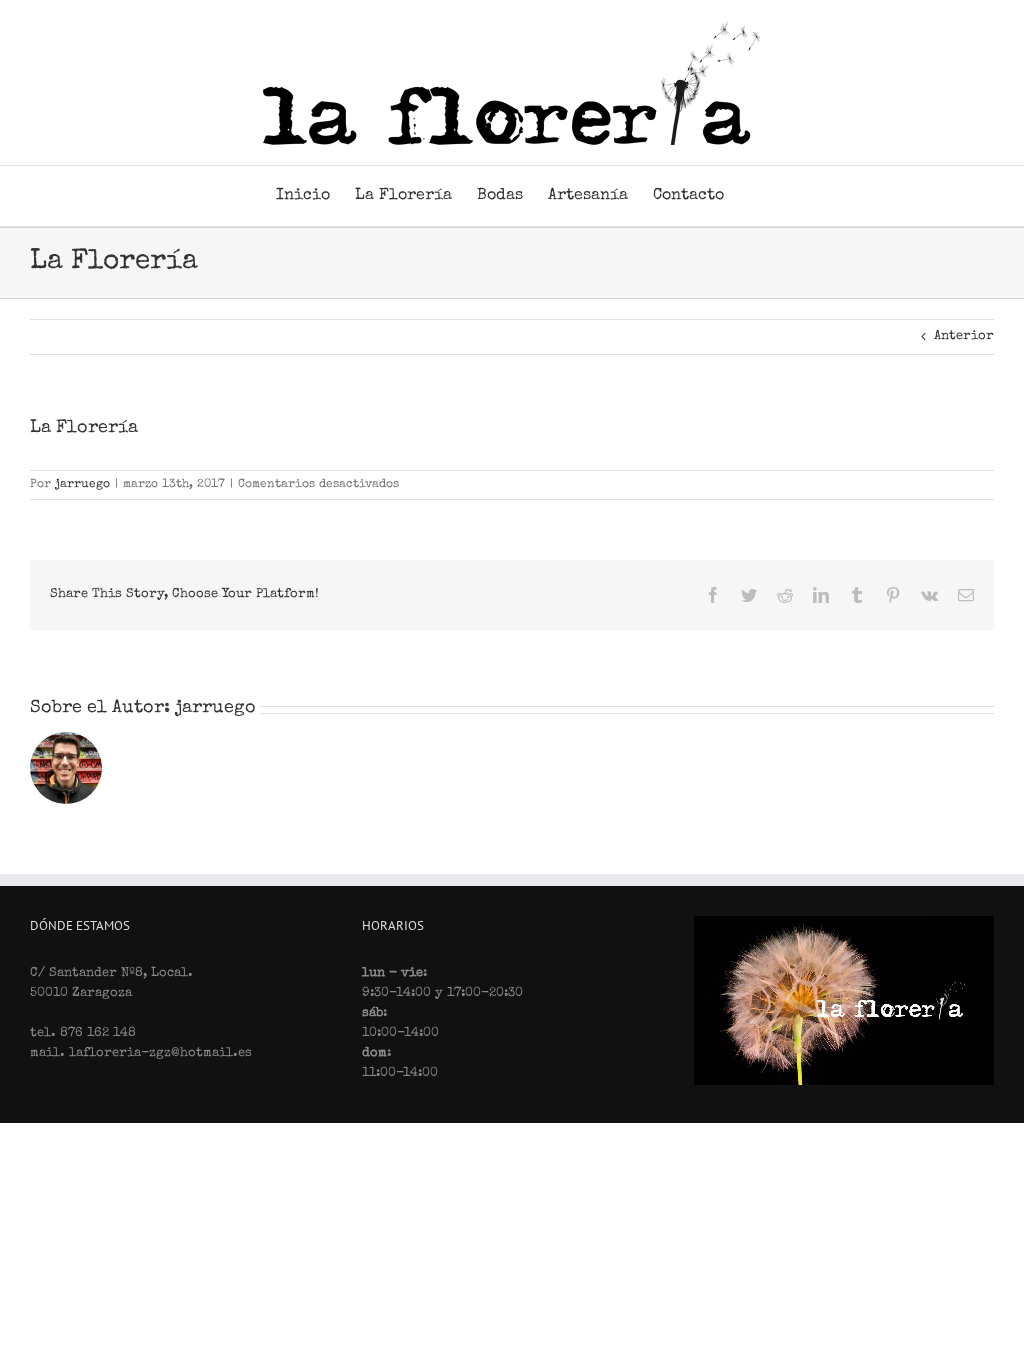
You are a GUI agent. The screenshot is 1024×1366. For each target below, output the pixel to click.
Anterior (964, 336)
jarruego (82, 485)
